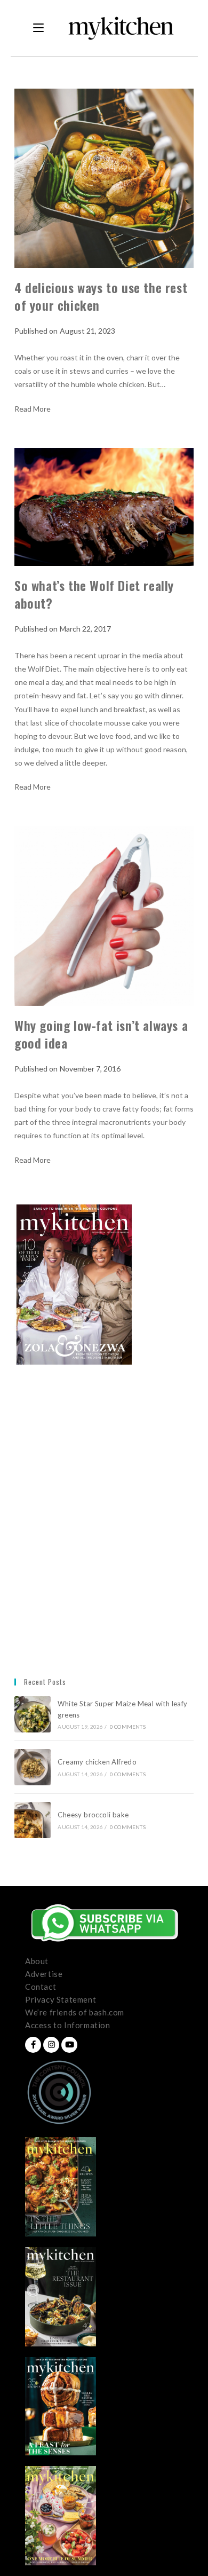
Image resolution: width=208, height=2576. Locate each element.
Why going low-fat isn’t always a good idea (101, 1034)
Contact (41, 1987)
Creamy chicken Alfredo (98, 1762)
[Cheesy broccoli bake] (33, 1820)
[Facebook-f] (33, 2045)
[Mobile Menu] (38, 28)
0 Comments (128, 1727)
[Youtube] (69, 2045)
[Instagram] (51, 2045)
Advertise (44, 1974)
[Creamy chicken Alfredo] (33, 1767)
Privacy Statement (61, 1999)
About (37, 1961)
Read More (33, 409)
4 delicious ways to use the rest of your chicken (101, 296)
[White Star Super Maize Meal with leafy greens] (33, 1714)
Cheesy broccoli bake (95, 1815)
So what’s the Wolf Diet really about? (94, 594)
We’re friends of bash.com (75, 2012)
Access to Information (68, 2025)
